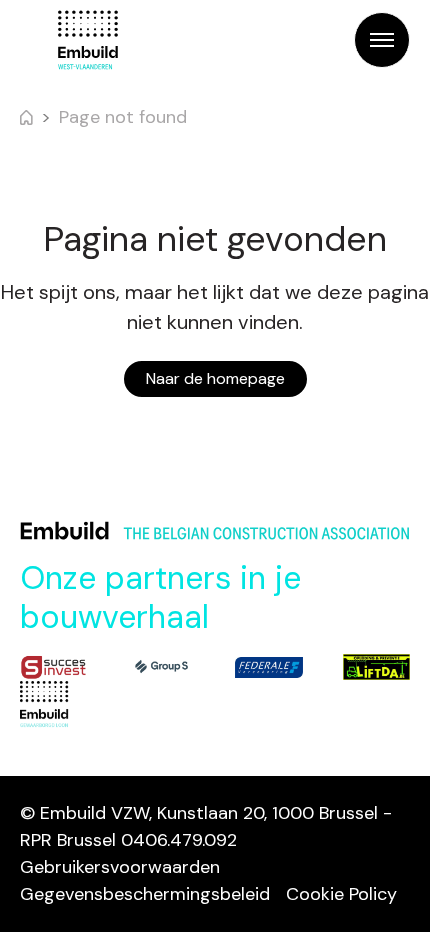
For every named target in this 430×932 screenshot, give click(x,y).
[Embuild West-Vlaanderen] (88, 40)
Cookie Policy (341, 894)
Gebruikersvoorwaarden (120, 867)
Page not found (123, 117)
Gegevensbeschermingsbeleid (145, 894)
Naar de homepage (215, 378)
